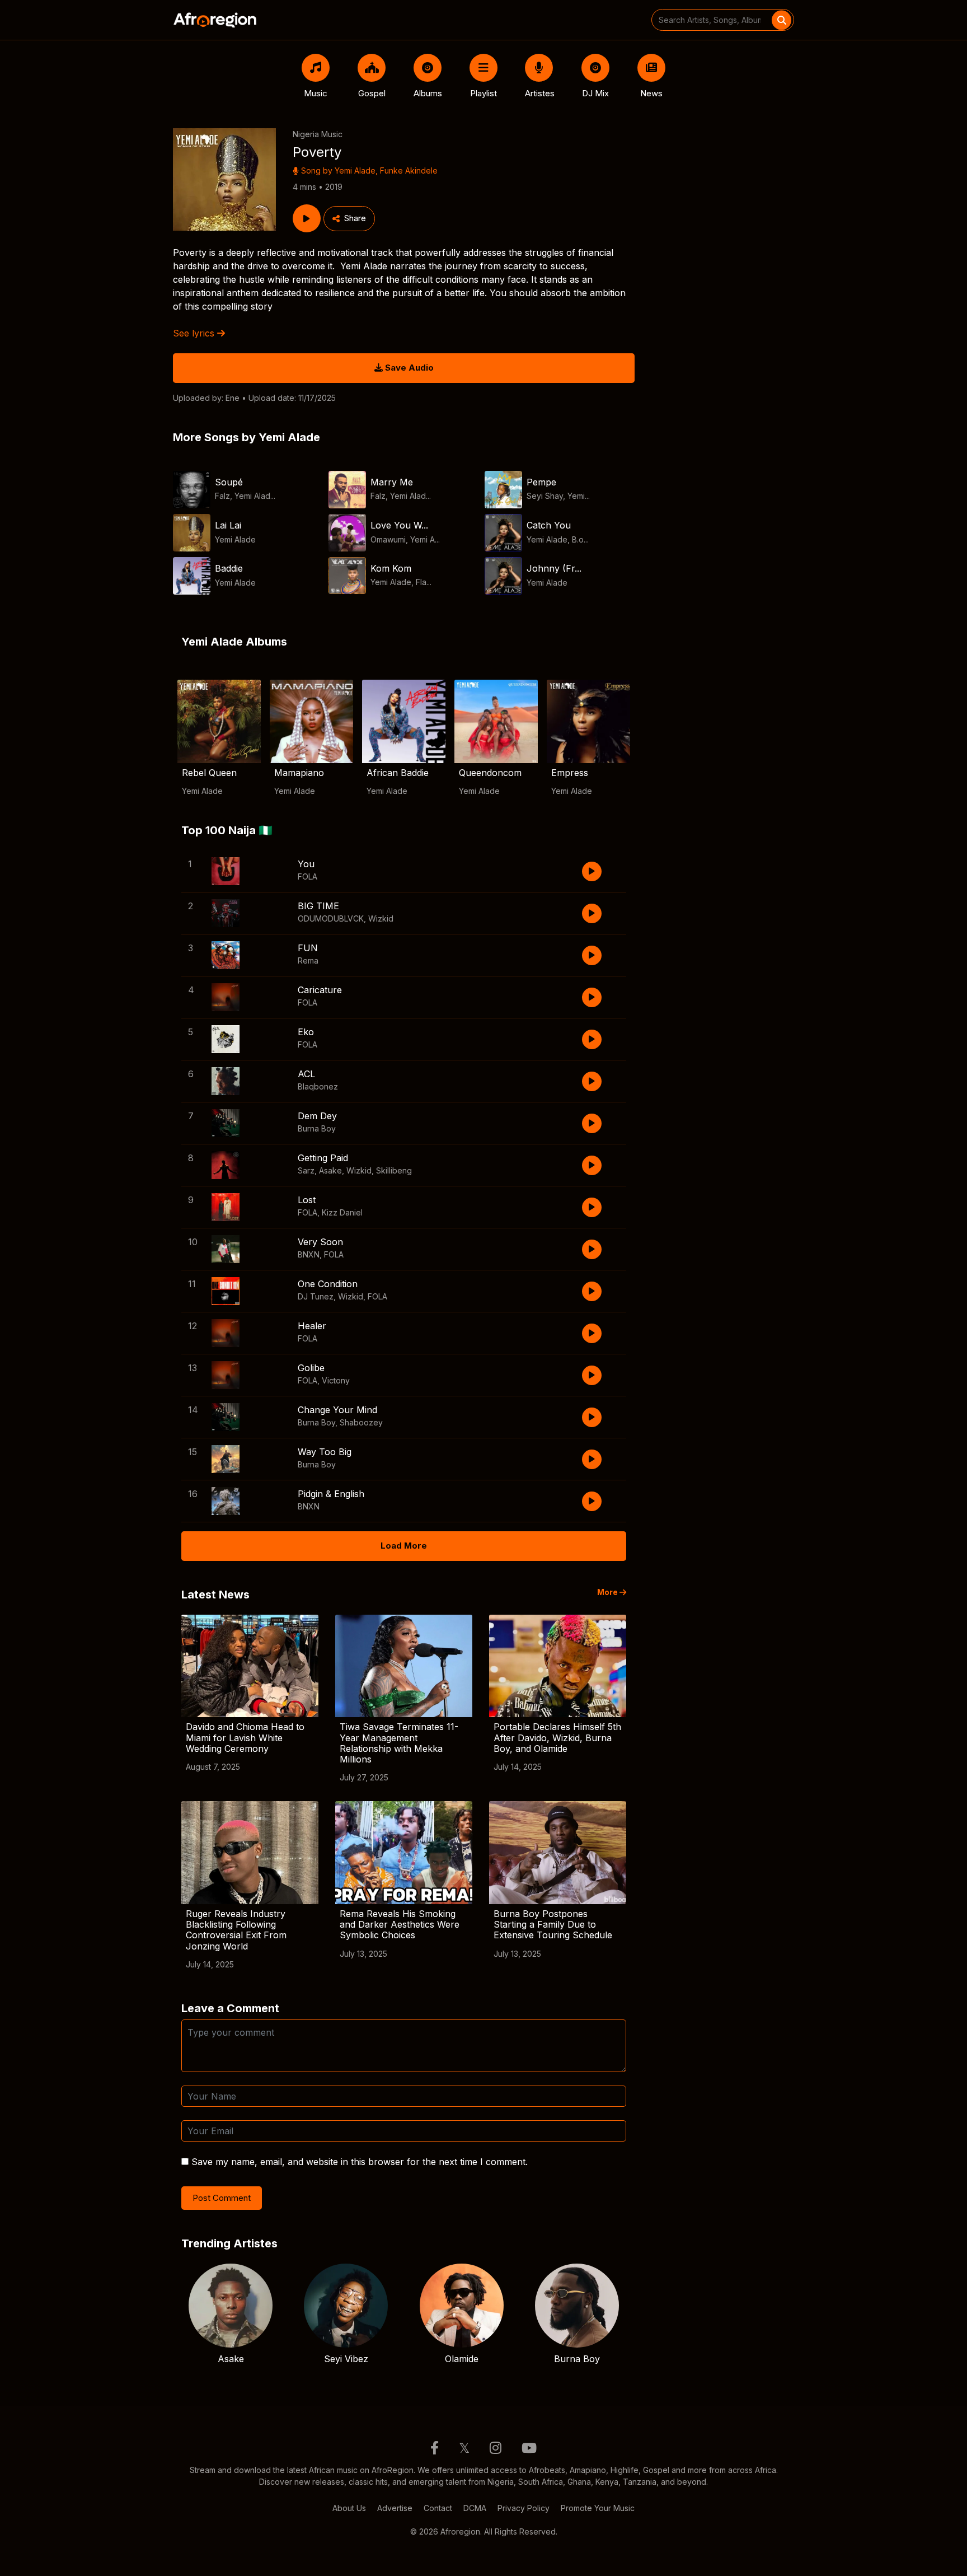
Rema (308, 960)
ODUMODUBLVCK (331, 918)
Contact (438, 2508)
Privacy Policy (524, 2508)
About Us (349, 2508)
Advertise (395, 2508)
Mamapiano (299, 773)
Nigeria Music (318, 134)
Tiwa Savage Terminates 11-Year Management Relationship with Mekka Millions (399, 1743)
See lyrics (195, 333)
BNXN (309, 1254)
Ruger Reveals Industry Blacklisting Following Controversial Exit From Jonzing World (236, 1930)
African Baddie (398, 773)
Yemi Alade (355, 170)
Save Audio (408, 368)
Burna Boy (317, 1128)
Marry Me (392, 482)
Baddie (229, 568)
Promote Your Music (598, 2508)
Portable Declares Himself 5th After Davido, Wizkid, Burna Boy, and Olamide (557, 1737)
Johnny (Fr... (554, 568)
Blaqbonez (318, 1086)
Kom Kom (391, 568)
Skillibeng (394, 1170)
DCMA (475, 2508)
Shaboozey (361, 1422)
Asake (330, 1170)
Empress (570, 773)
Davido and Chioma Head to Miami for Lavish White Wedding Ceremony (245, 1737)
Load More (404, 1546)
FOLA (308, 876)
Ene (233, 398)
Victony (336, 1380)
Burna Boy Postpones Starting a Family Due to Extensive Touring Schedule (553, 1924)
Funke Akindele (409, 170)
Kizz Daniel (342, 1212)
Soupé (229, 482)
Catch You (549, 525)
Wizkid (381, 918)
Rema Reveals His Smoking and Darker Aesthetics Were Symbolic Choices (400, 1924)
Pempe (541, 482)
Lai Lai (228, 525)
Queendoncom (490, 773)
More (608, 1592)
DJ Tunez (316, 1296)
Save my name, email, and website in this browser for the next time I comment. (360, 2162)
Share (355, 218)
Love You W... (399, 525)
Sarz (306, 1170)
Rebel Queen (209, 773)
